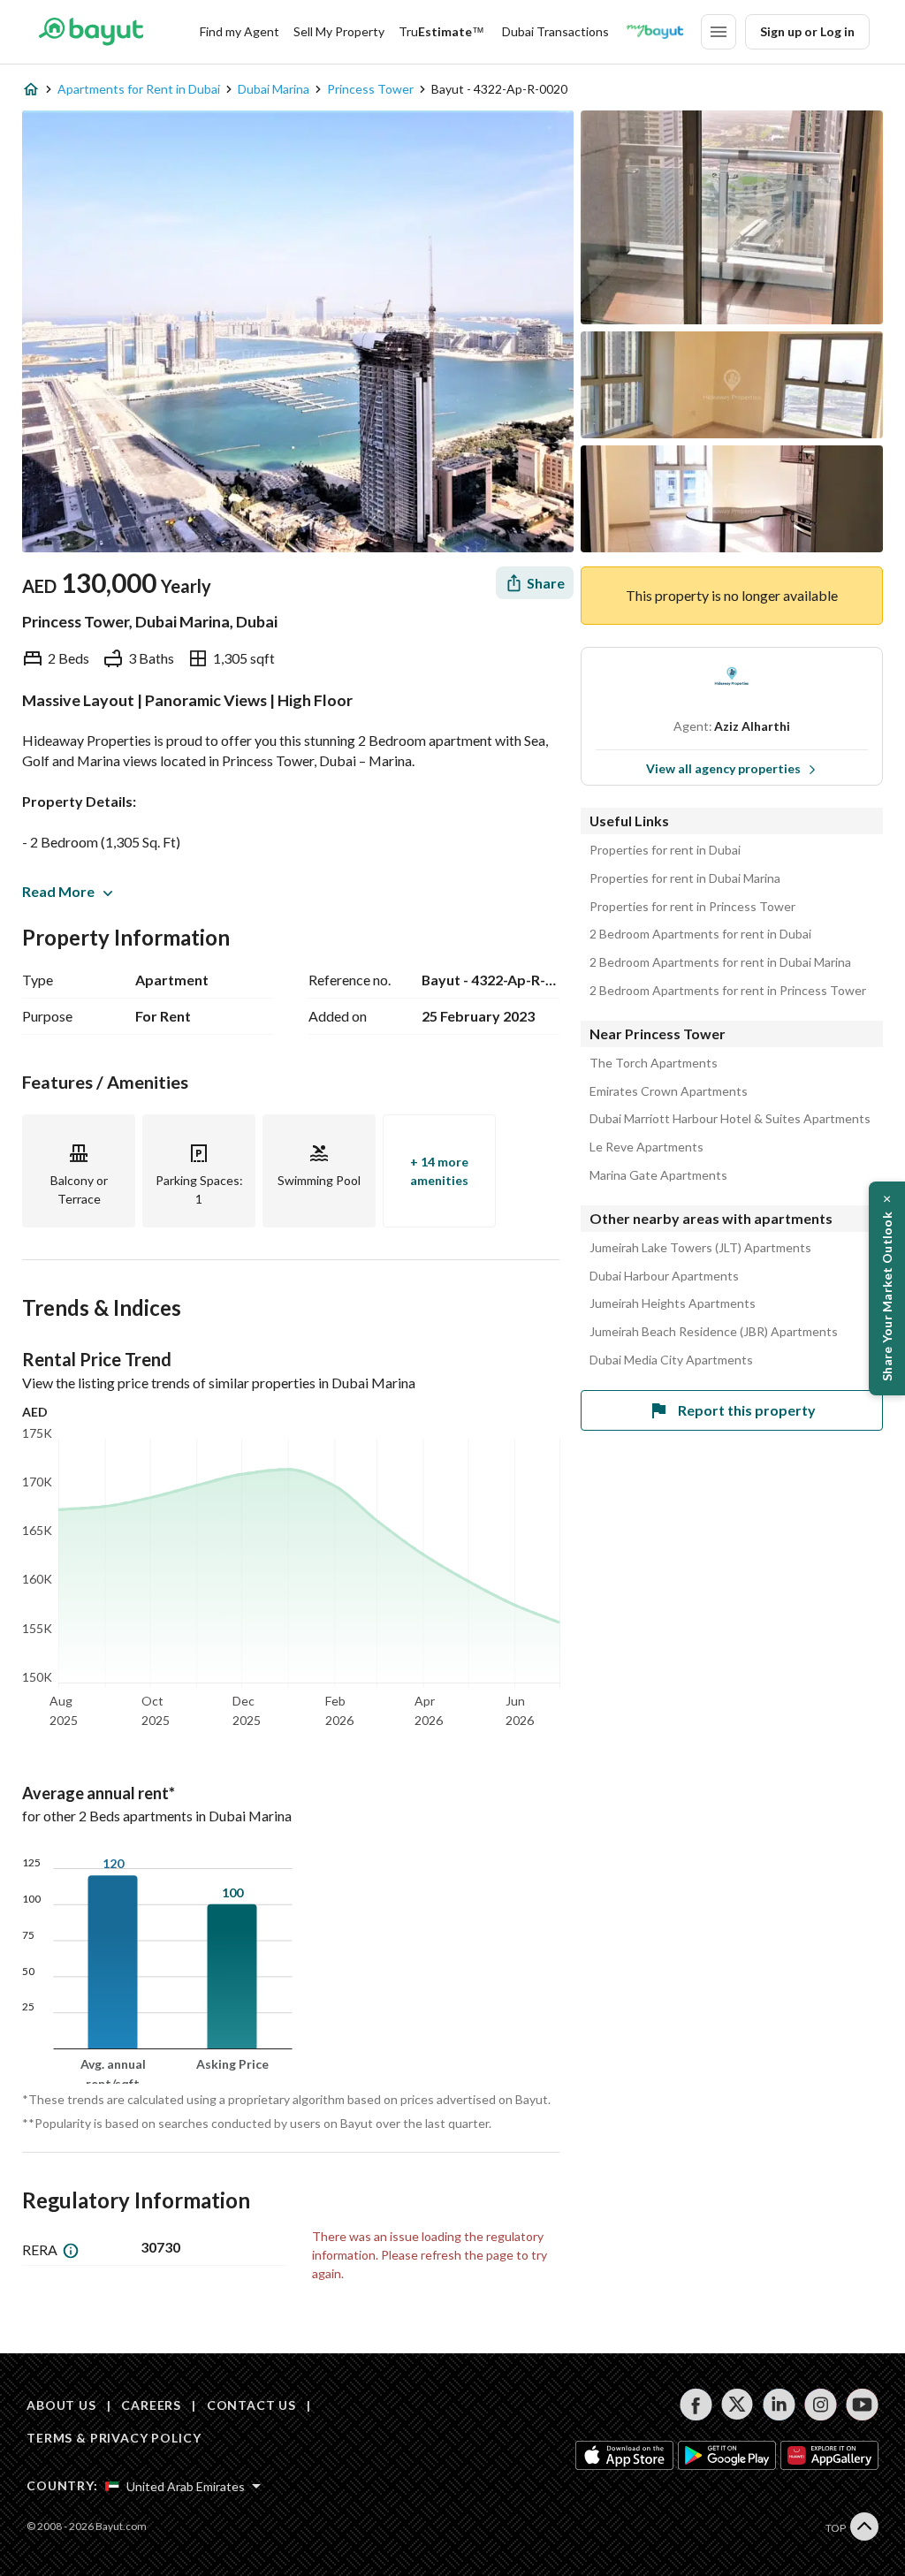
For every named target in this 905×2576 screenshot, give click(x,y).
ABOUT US (61, 2405)
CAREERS (151, 2405)
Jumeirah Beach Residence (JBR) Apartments (714, 1332)
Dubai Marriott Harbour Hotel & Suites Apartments (730, 1119)
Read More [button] (58, 891)
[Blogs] (655, 32)
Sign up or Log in (807, 31)
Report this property (747, 1410)
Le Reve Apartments (646, 1147)
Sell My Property (339, 31)
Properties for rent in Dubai (665, 850)
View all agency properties (723, 768)
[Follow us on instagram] (821, 2405)
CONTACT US (251, 2405)
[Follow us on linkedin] (779, 2405)
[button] (887, 1288)
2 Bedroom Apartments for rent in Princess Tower (728, 991)
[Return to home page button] (91, 32)
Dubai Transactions (555, 31)
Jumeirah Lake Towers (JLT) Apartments (700, 1248)
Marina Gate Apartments (658, 1175)
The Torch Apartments (654, 1063)
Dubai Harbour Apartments (664, 1276)
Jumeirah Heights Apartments (673, 1303)
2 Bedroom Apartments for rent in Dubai (700, 934)
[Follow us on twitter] (738, 2405)
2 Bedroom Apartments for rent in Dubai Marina (720, 962)
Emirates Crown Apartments (669, 1091)
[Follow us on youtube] (862, 2405)
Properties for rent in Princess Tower (692, 907)
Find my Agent (240, 31)
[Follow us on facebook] (696, 2405)
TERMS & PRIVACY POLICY (114, 2438)
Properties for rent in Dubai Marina (685, 878)
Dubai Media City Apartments (671, 1360)
